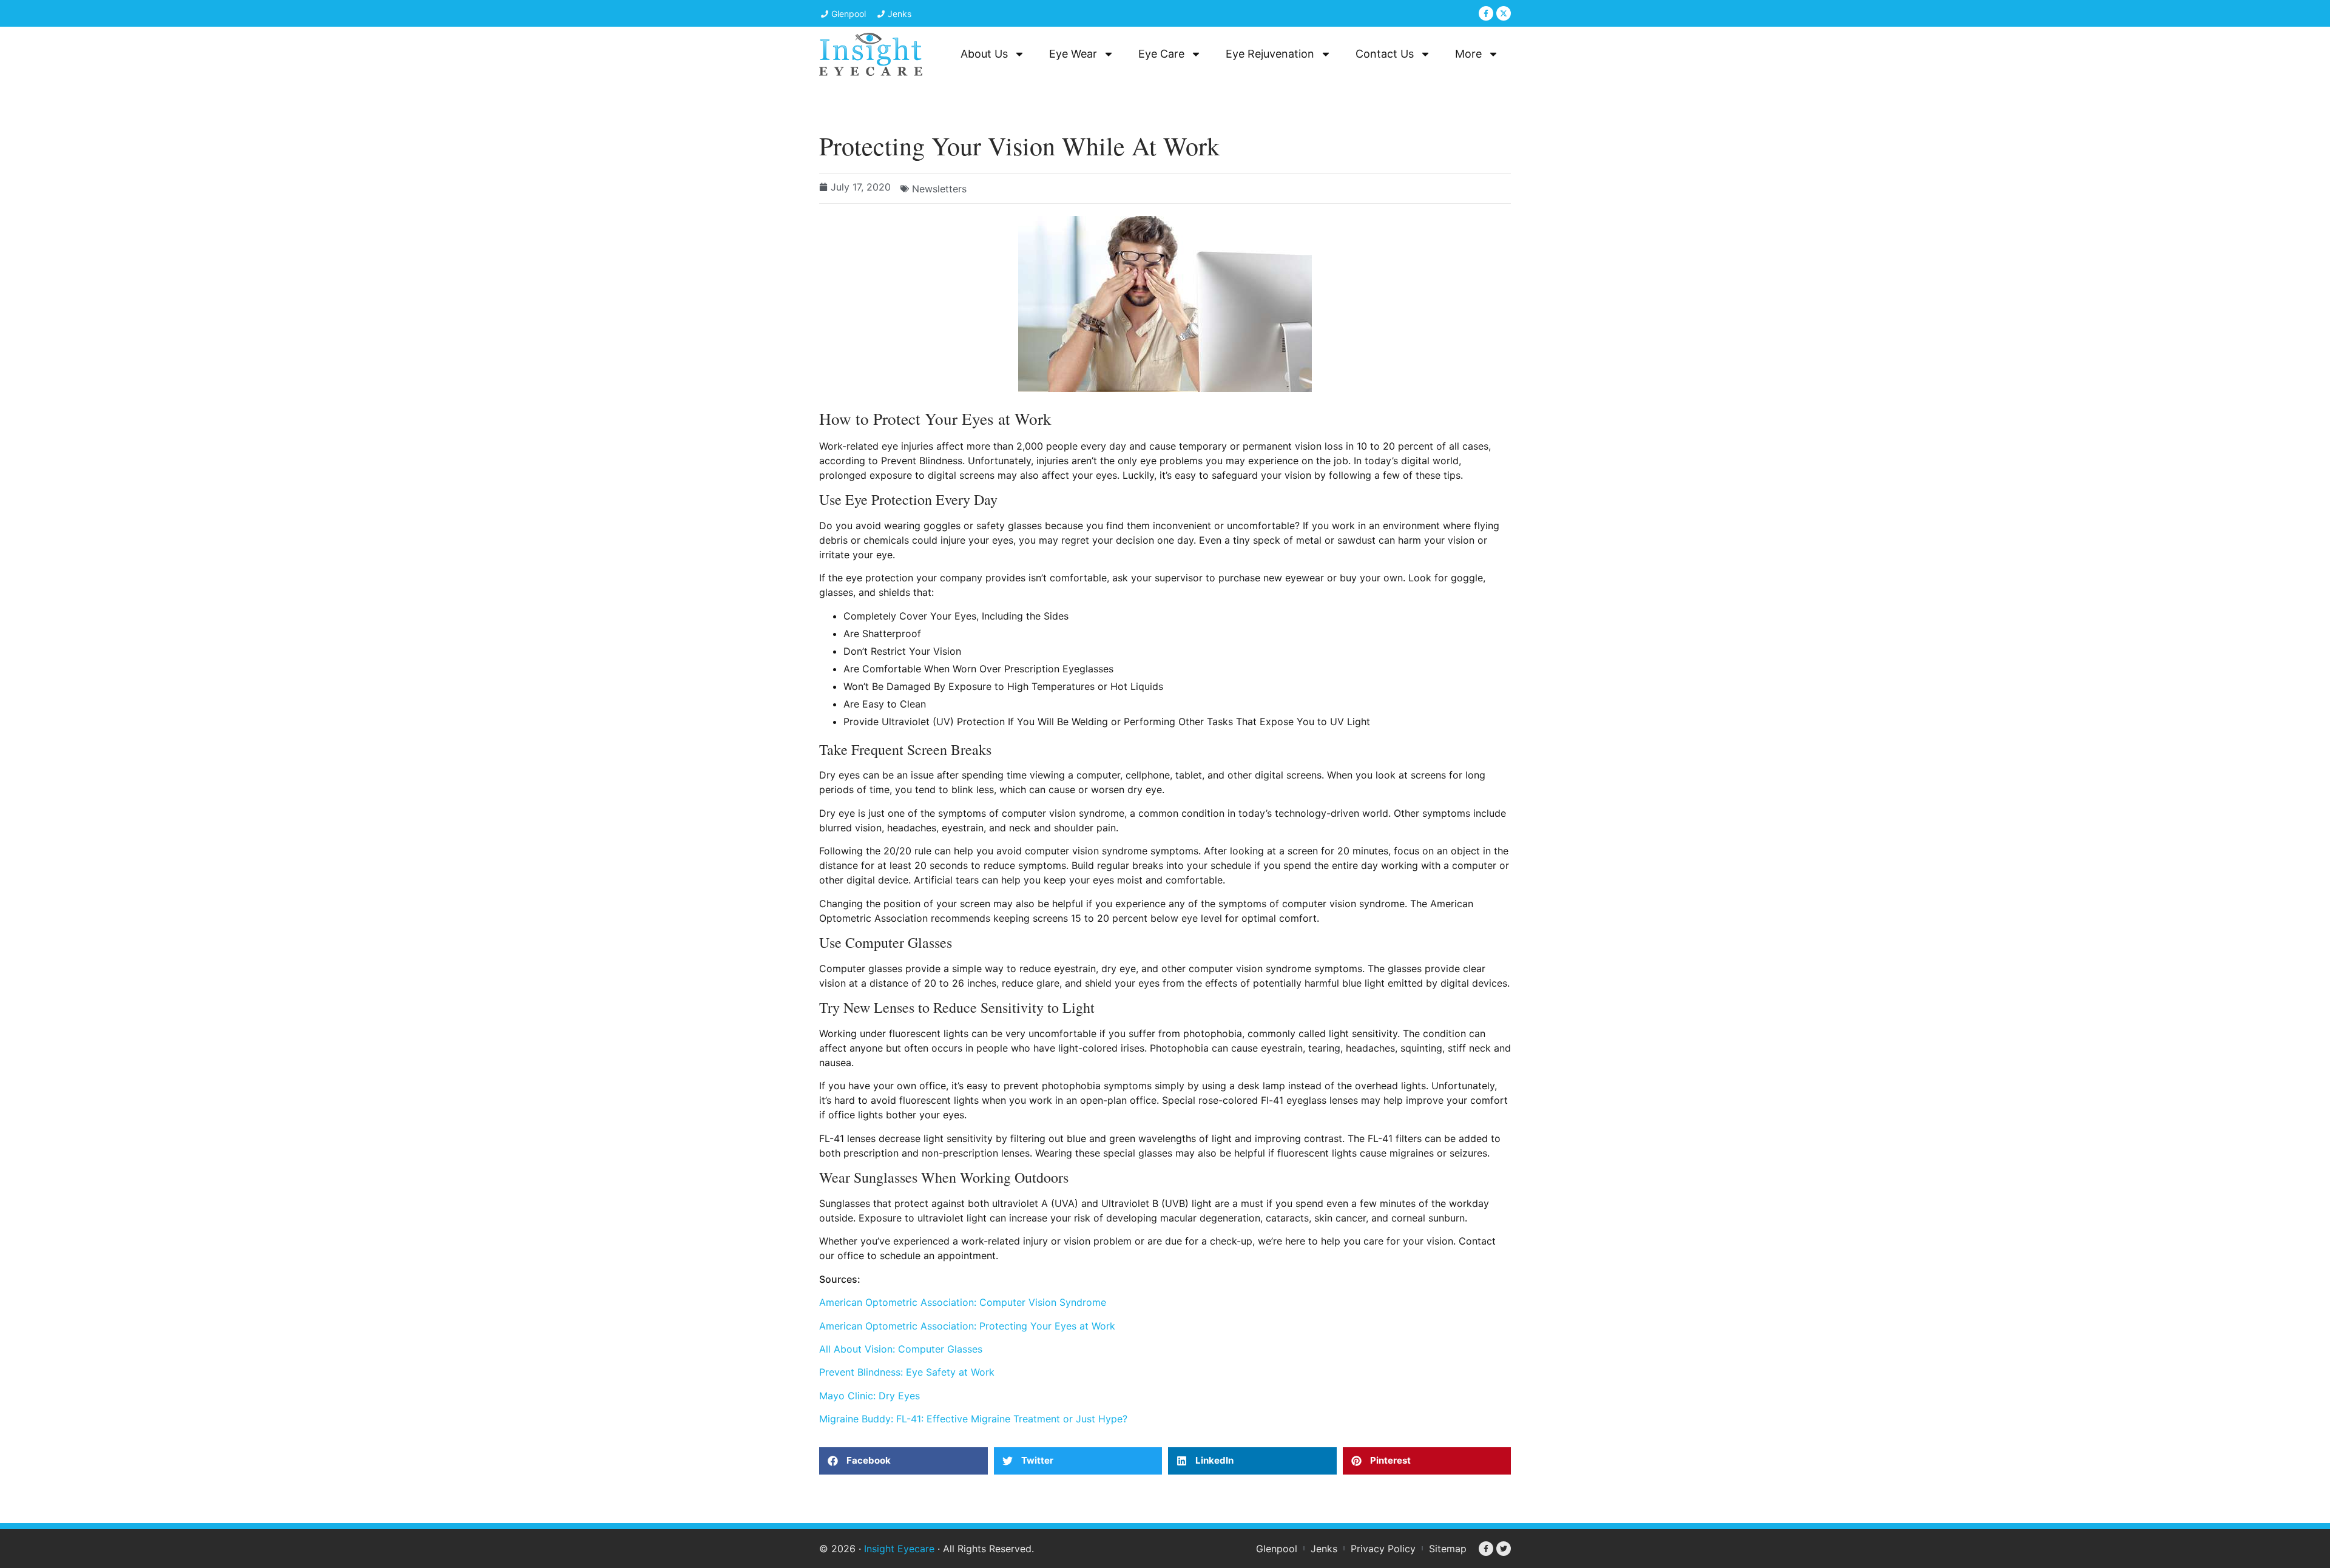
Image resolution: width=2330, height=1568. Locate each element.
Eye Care (1161, 54)
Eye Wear (1073, 54)
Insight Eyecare (899, 1549)
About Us (984, 54)
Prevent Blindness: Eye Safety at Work (907, 1372)
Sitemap (1448, 1549)
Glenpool (1277, 1549)
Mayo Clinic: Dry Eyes (870, 1396)
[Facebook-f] (1486, 13)
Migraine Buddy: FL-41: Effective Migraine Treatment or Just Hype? (973, 1419)
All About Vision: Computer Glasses (901, 1349)
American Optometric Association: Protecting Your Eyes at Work (967, 1326)
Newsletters (939, 189)
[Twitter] (1504, 1549)
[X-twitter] (1504, 13)
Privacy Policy (1383, 1549)
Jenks (1324, 1549)
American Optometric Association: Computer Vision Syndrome (963, 1302)
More (1468, 54)
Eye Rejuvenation (1270, 54)
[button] (903, 1461)
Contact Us (1385, 54)
